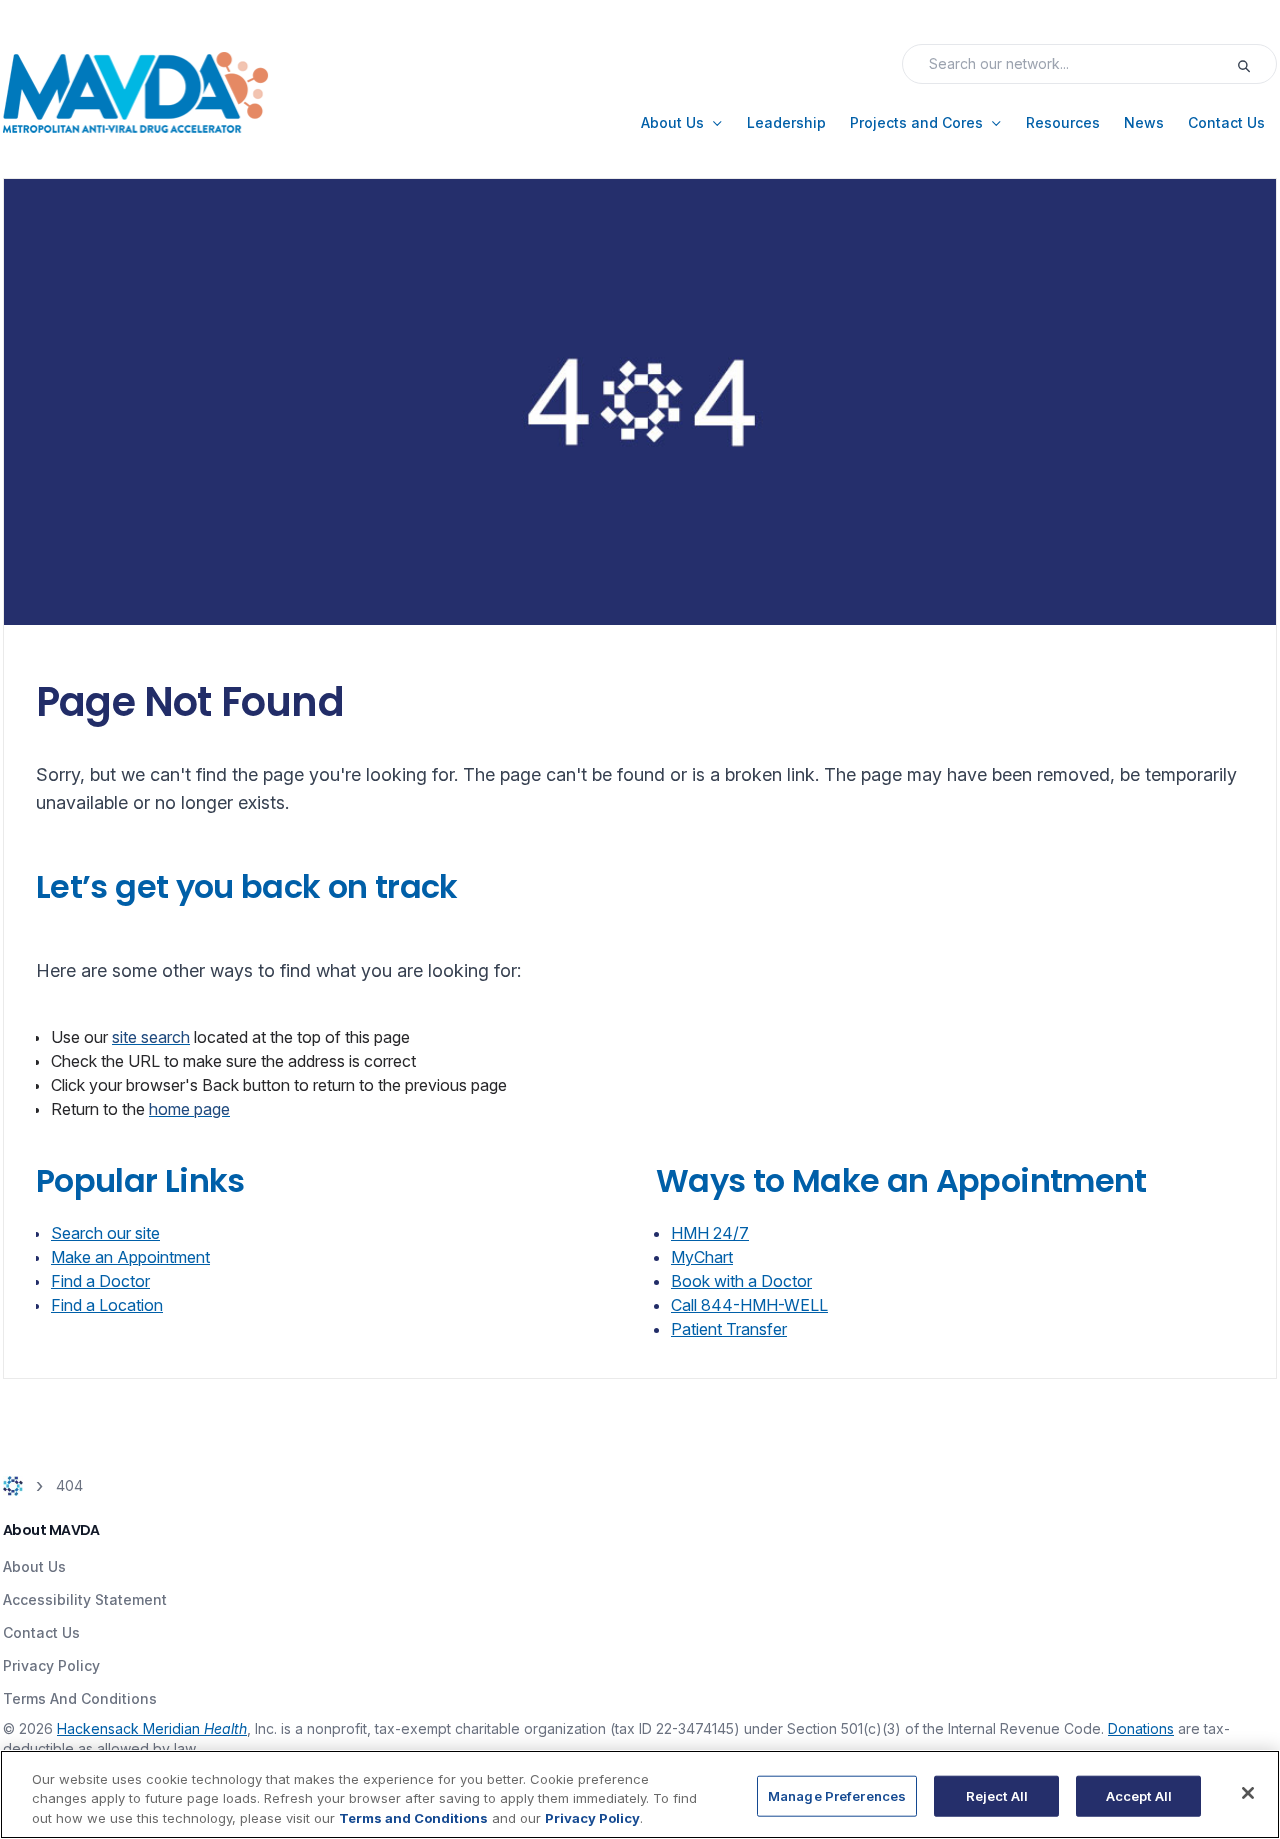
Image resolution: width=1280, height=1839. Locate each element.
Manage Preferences (837, 1795)
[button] (682, 123)
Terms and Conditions (413, 1818)
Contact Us (41, 1632)
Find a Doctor (100, 1281)
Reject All (997, 1795)
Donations (1141, 1728)
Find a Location (107, 1305)
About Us (34, 1566)
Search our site (105, 1233)
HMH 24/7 (710, 1233)
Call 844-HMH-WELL (749, 1305)
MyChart (702, 1257)
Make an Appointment (130, 1257)
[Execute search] (1256, 64)
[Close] (1248, 1793)
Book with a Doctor (741, 1281)
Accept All (1139, 1795)
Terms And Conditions (80, 1698)
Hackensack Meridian (152, 1728)
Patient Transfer (729, 1329)
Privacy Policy (51, 1665)
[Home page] (13, 1485)
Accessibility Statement (85, 1599)
